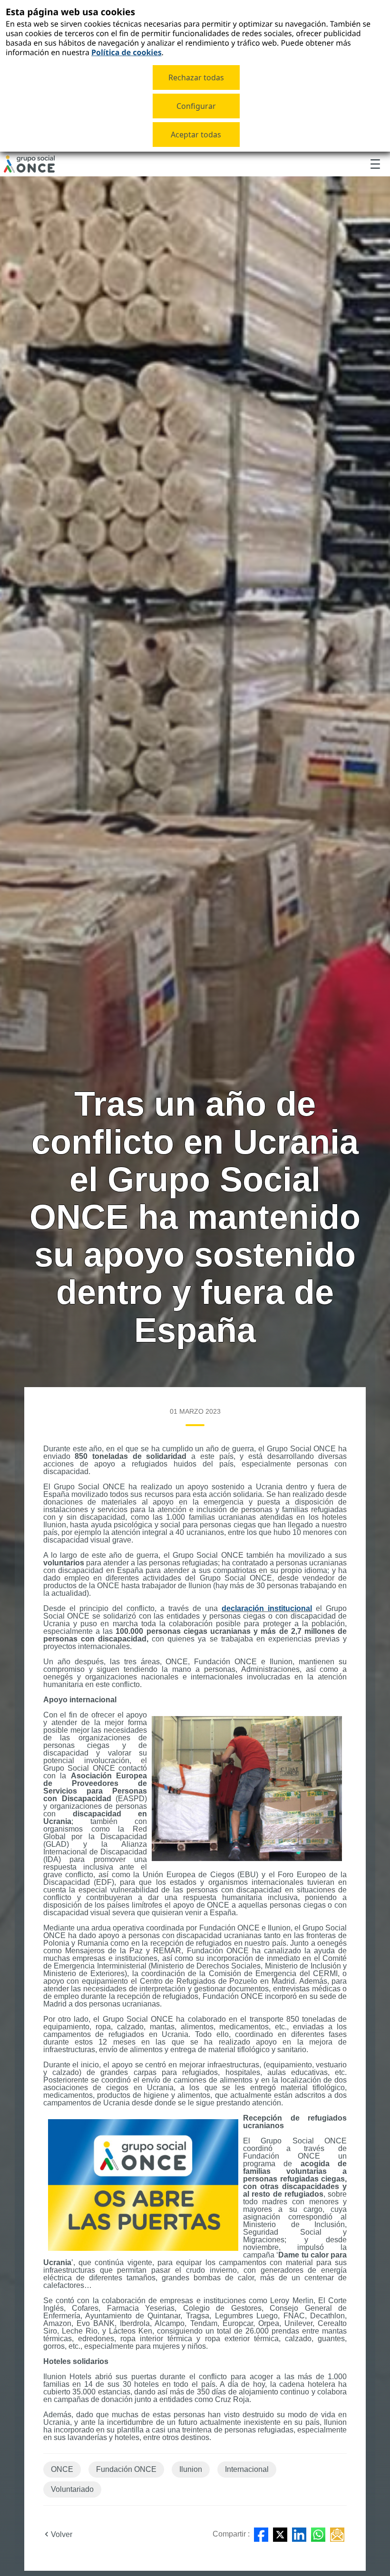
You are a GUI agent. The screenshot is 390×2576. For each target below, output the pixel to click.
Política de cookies (127, 52)
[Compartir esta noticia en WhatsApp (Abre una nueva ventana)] (318, 2535)
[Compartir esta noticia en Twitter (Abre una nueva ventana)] (280, 2535)
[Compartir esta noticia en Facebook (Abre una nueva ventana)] (261, 2535)
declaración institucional (267, 1608)
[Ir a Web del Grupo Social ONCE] (29, 164)
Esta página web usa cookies (70, 12)
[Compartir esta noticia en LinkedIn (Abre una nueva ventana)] (299, 2535)
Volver (62, 2534)
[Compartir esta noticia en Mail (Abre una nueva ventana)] (337, 2535)
